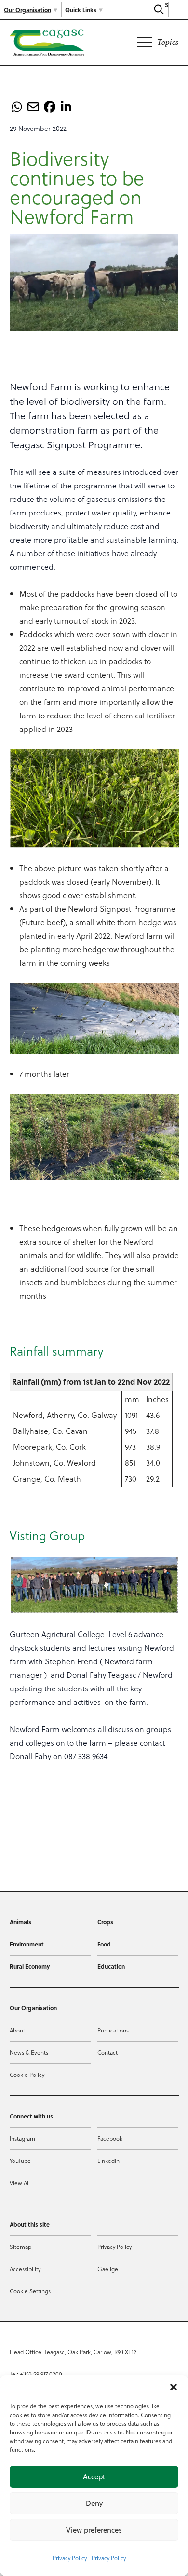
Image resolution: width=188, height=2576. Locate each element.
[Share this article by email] (33, 107)
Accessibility (25, 2269)
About (17, 2030)
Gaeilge (108, 2269)
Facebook (110, 2138)
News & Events (29, 2052)
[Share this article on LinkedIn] (66, 107)
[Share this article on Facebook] (50, 107)
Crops (105, 1922)
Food (104, 1944)
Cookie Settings (30, 2291)
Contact (107, 2052)
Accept (94, 2477)
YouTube (20, 2161)
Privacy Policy (70, 2558)
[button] (174, 2387)
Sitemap (20, 2247)
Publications (113, 2030)
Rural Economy (30, 1966)
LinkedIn (108, 2161)
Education (111, 1966)
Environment (27, 1944)
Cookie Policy (27, 2075)
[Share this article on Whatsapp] (17, 107)
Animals (20, 1922)
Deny (94, 2503)
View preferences (94, 2530)
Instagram (22, 2138)
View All (20, 2183)
